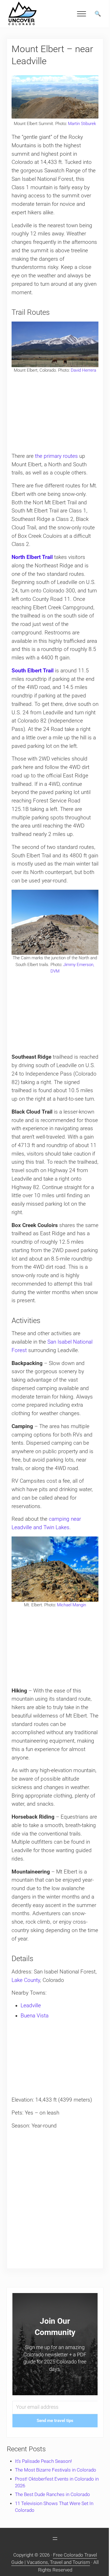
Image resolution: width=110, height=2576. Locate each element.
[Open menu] (55, 2539)
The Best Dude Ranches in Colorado (52, 2494)
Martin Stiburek (82, 124)
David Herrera (83, 370)
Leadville (31, 2006)
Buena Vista (35, 2016)
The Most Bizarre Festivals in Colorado (56, 2470)
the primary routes (56, 456)
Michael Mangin (71, 1605)
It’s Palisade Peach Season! (43, 2461)
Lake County (26, 1980)
